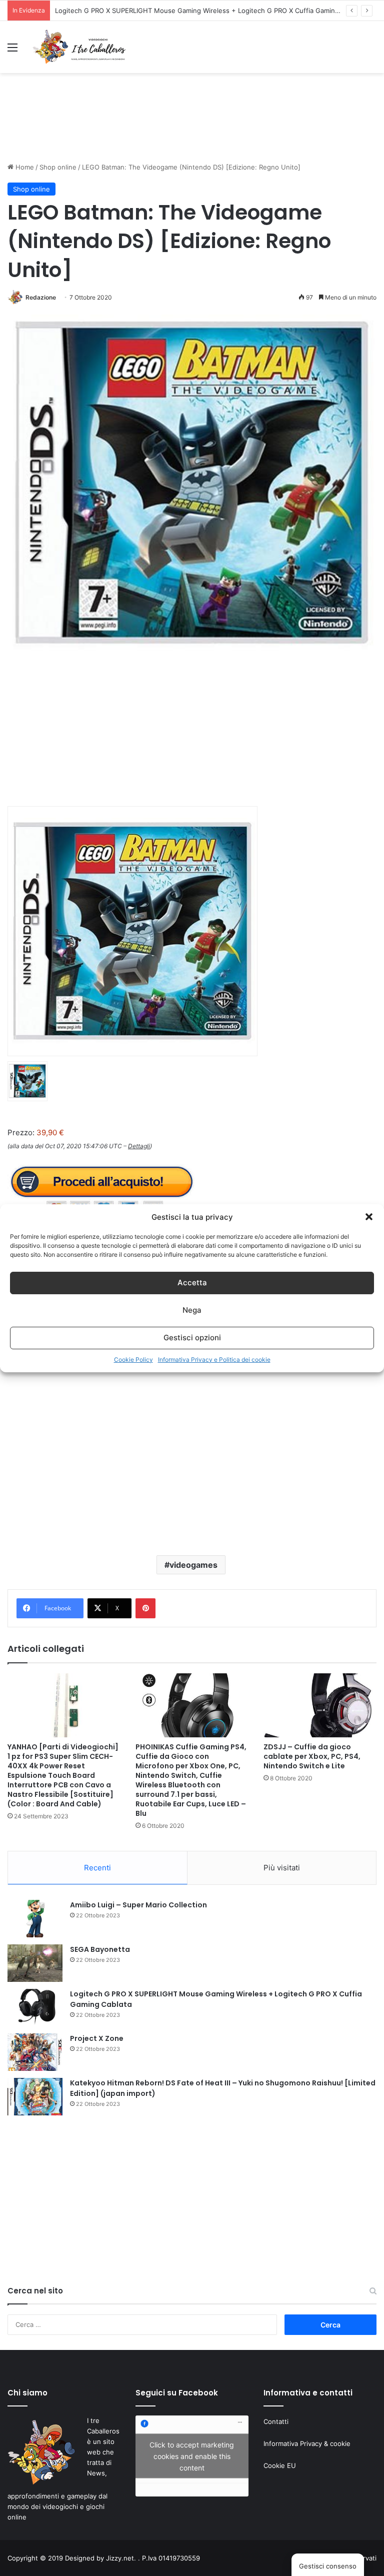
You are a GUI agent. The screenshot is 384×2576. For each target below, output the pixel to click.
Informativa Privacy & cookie (307, 2443)
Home (24, 167)
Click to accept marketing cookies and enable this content (192, 2456)
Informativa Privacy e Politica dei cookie (214, 1360)
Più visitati (282, 1868)
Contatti (276, 2421)
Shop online (58, 167)
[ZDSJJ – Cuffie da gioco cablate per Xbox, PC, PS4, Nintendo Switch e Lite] (320, 1705)
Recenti (97, 1868)
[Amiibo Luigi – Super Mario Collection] (35, 1919)
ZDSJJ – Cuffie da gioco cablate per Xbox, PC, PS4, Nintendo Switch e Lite (312, 1756)
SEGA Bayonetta (100, 1949)
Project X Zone (78, 11)
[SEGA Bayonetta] (35, 1963)
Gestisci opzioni (192, 1338)
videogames (193, 1565)
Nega (192, 1310)
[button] (369, 1217)
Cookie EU (280, 2465)
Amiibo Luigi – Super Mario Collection (138, 1905)
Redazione (41, 297)
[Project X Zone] (35, 2052)
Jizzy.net (120, 2558)
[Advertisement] (192, 127)
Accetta (192, 1282)
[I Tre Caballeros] (80, 47)
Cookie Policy (133, 1360)
